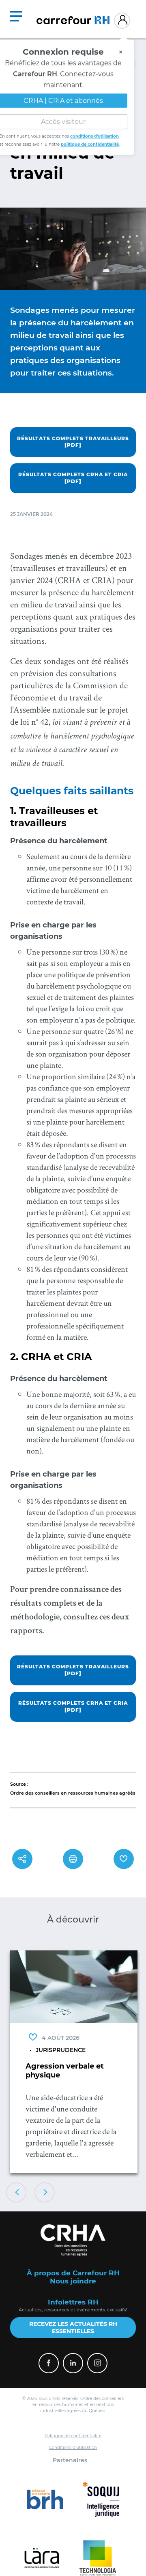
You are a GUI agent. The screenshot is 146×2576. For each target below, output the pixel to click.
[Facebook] (49, 2363)
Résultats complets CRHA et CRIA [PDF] (73, 478)
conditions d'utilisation (94, 140)
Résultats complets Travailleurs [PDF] (73, 442)
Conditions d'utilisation (73, 2448)
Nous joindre (73, 2281)
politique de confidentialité (90, 148)
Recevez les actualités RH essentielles (73, 2328)
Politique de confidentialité (73, 2436)
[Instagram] (97, 2363)
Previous (16, 2192)
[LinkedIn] (73, 2363)
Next (45, 2192)
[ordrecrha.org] (73, 2240)
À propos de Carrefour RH (73, 2273)
